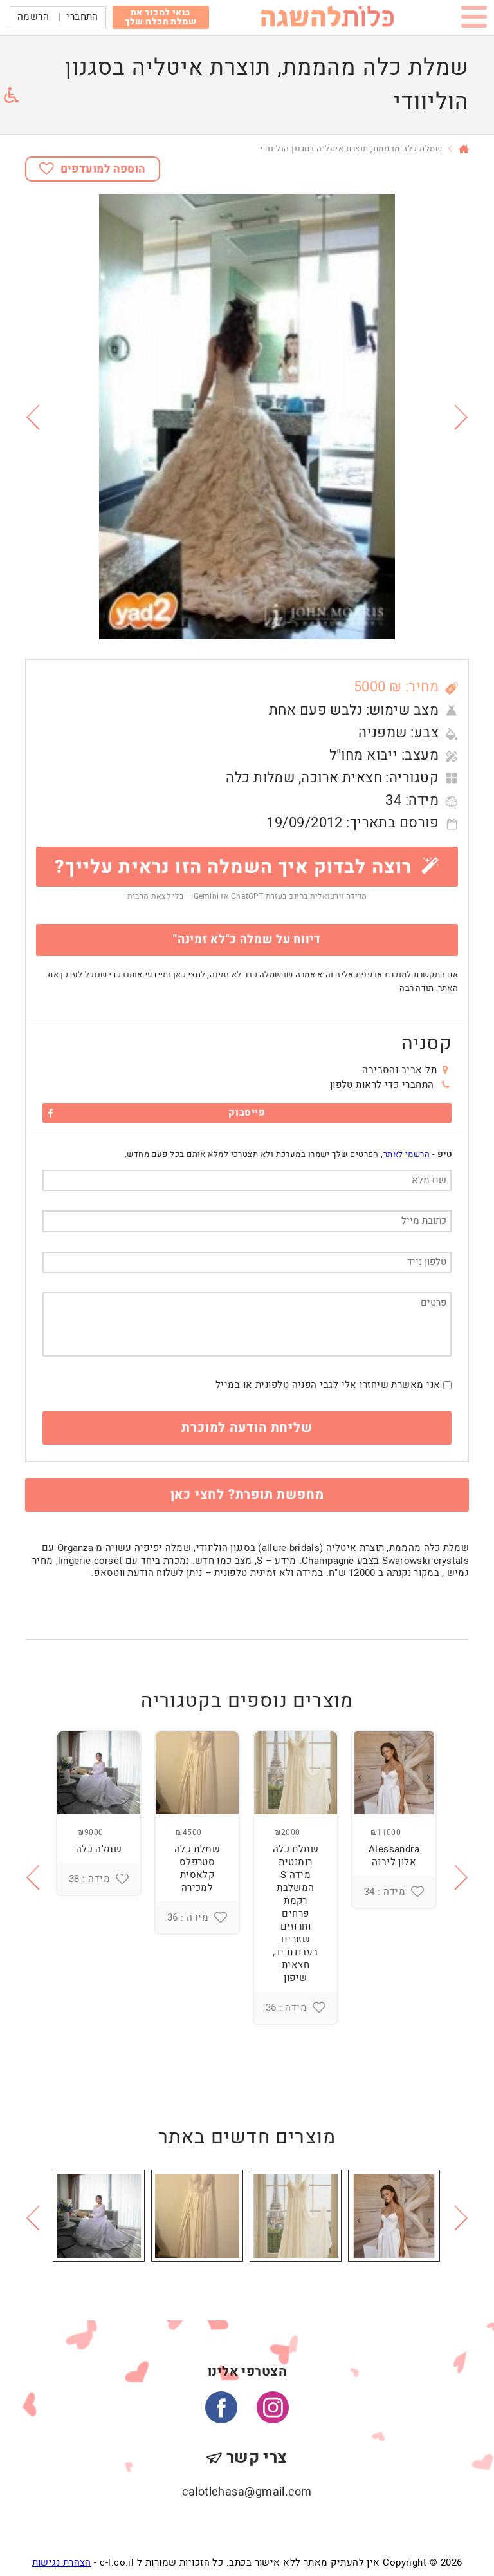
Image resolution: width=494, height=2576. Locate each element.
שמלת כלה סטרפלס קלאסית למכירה (197, 1868)
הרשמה (33, 17)
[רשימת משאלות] (417, 1892)
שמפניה (383, 733)
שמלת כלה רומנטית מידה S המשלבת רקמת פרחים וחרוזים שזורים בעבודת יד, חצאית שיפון (296, 1913)
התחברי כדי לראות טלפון (382, 1085)
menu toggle (474, 19)
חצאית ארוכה (342, 778)
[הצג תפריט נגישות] (11, 95)
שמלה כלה (99, 1849)
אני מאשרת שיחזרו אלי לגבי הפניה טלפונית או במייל (328, 1385)
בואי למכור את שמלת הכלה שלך (160, 17)
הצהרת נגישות (62, 2562)
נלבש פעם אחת (316, 710)
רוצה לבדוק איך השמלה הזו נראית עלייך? (236, 867)
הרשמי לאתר (407, 1154)
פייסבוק (247, 1113)
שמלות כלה (260, 778)
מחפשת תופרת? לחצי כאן (247, 1495)
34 (393, 800)
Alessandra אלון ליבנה (394, 1856)
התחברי (82, 17)
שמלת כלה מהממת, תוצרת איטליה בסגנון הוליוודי (351, 148)
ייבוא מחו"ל (364, 755)
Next (462, 417)
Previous (32, 417)
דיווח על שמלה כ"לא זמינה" (247, 940)
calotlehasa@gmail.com (247, 2492)
